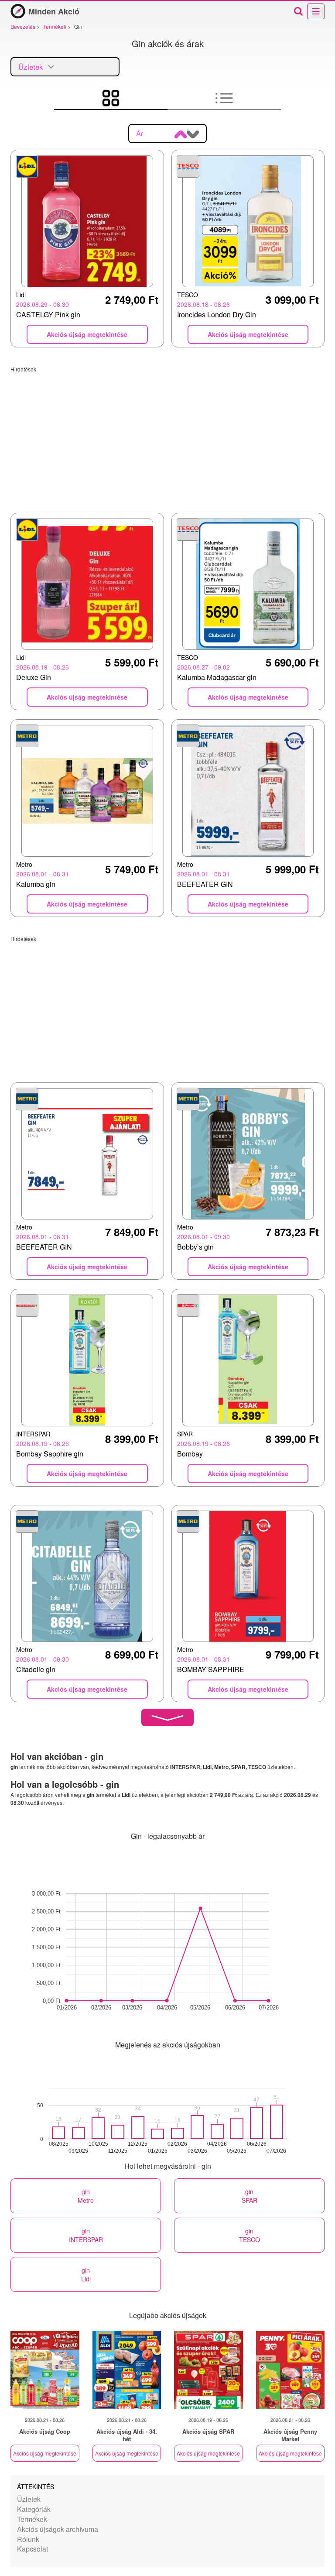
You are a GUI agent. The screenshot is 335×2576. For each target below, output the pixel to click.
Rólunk (28, 2539)
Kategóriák (34, 2509)
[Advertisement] (167, 434)
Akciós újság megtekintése (45, 2453)
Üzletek (29, 2499)
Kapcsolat (32, 2549)
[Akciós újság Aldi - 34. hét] (127, 2370)
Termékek (32, 2519)
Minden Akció (54, 11)
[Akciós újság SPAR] (209, 2370)
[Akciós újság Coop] (45, 2370)
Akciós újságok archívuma (58, 2529)
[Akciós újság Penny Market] (291, 2370)
